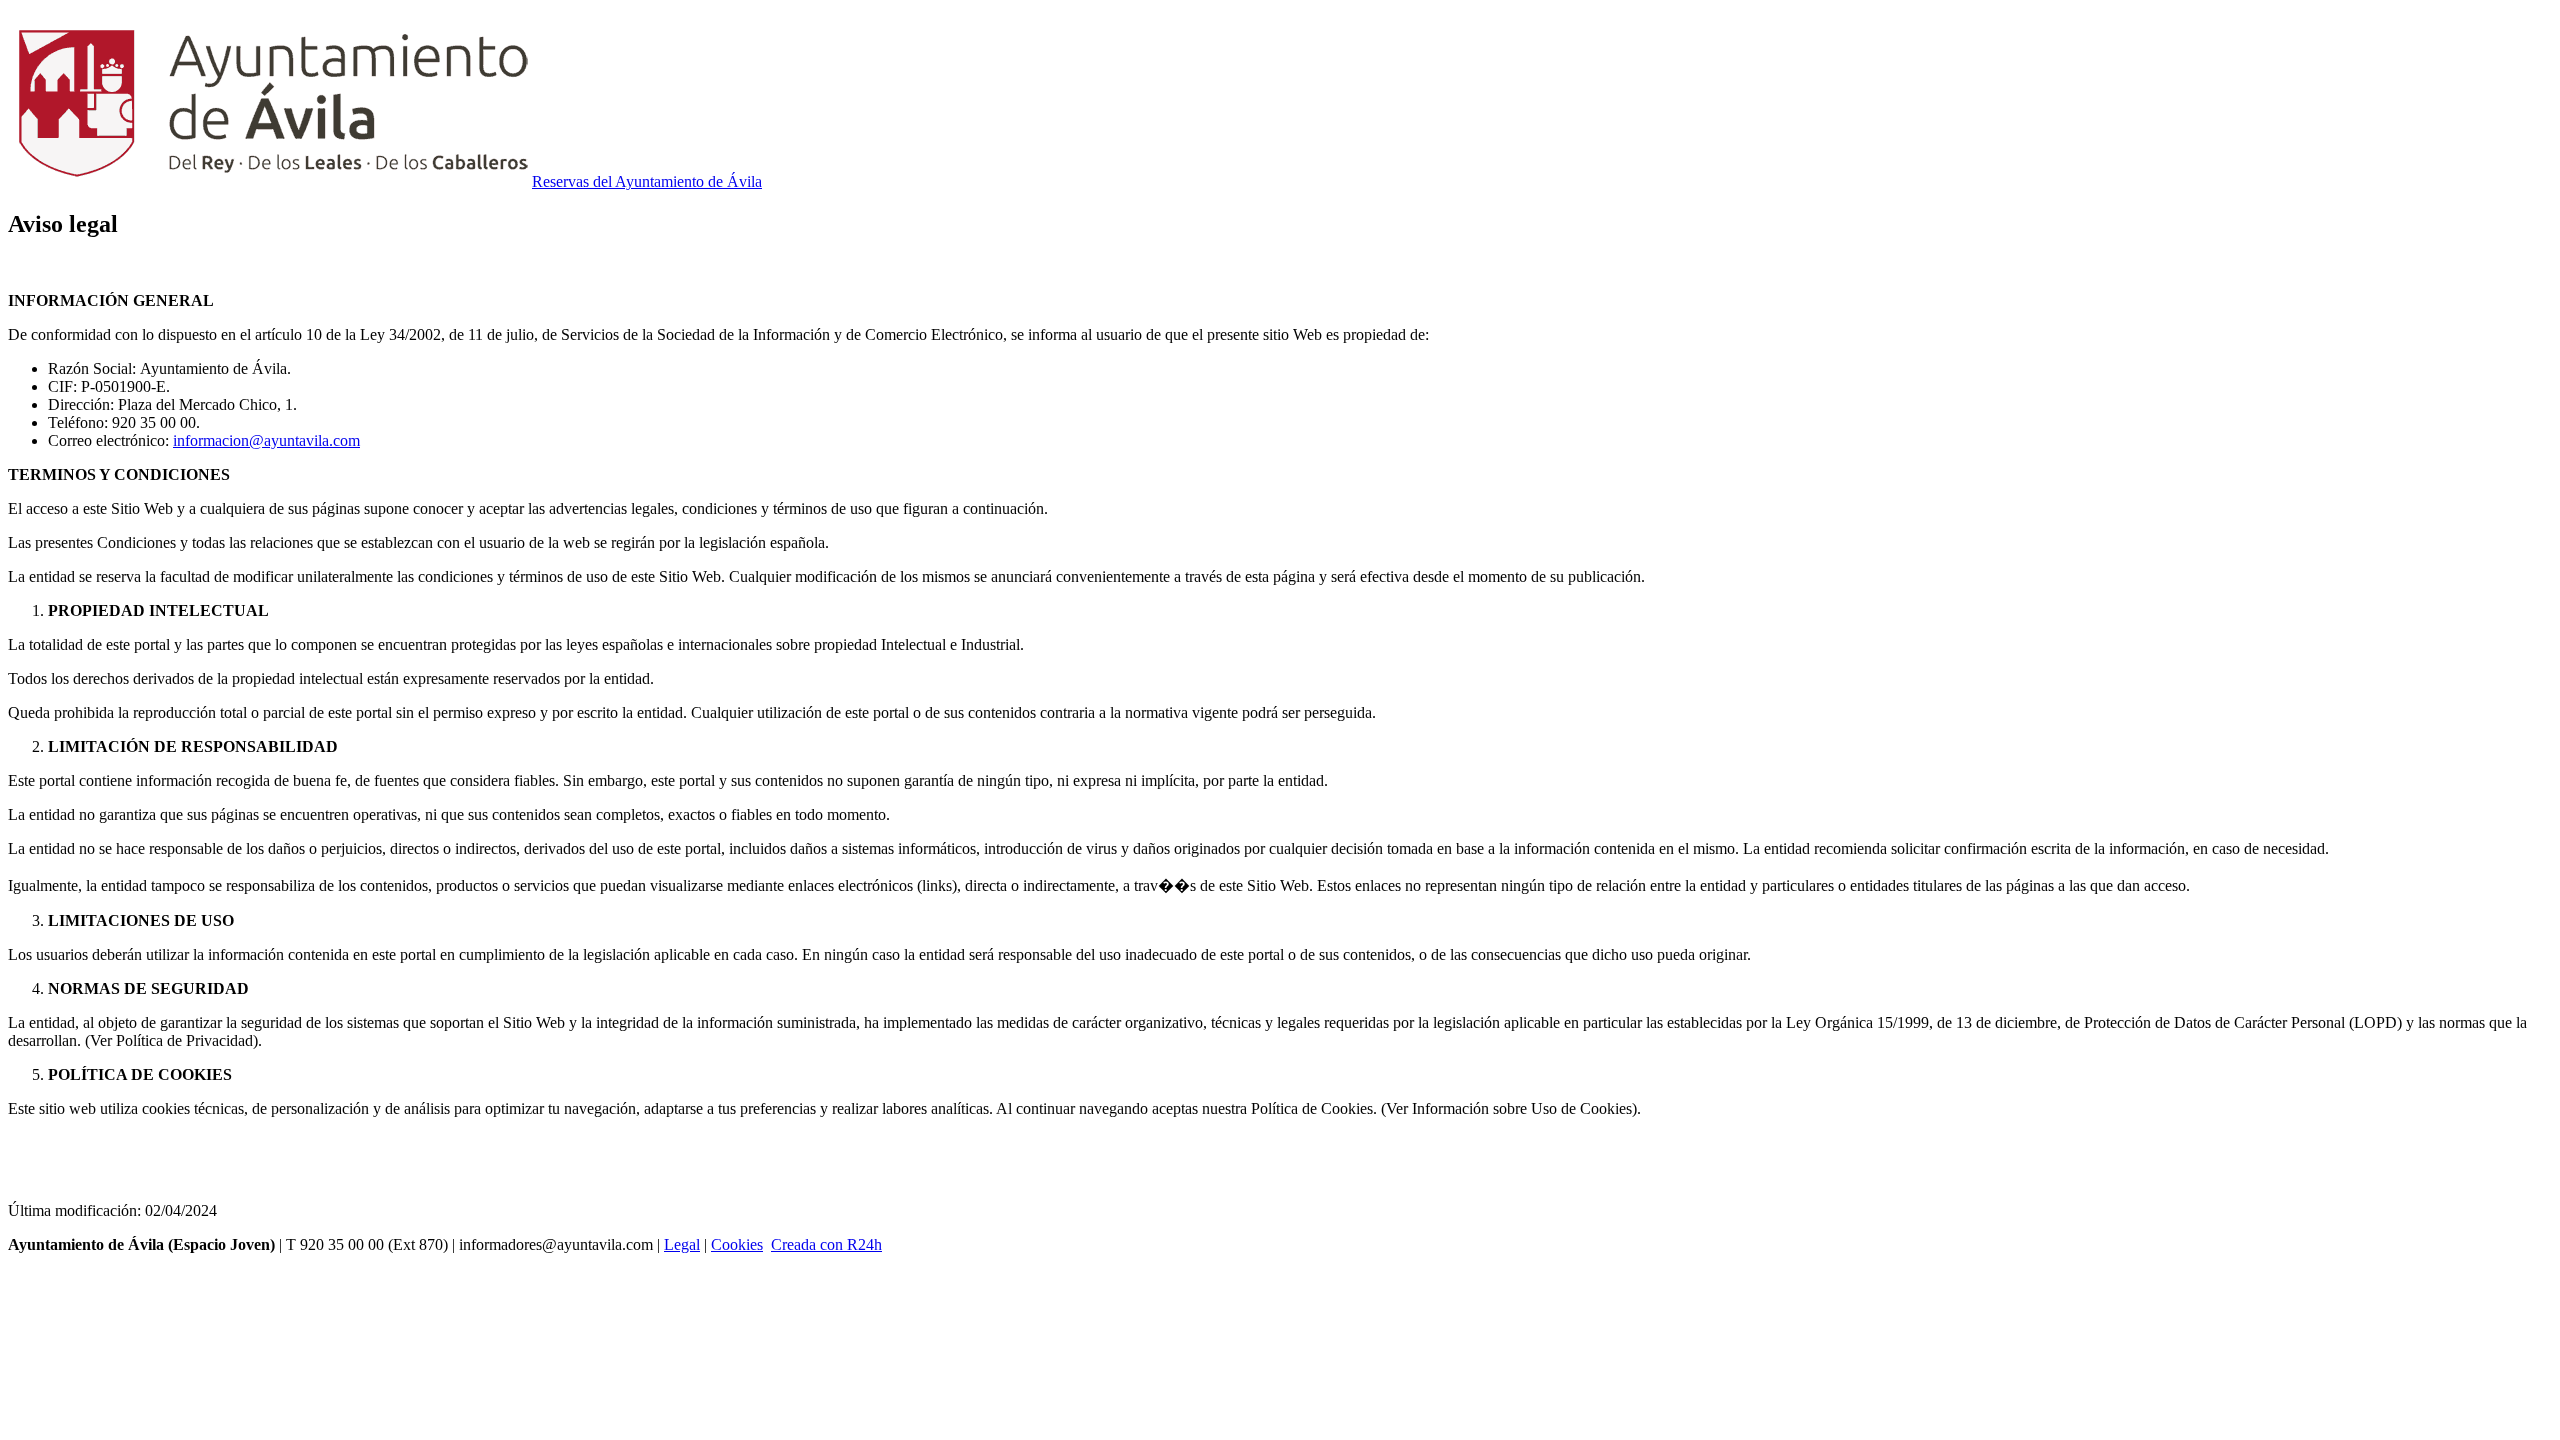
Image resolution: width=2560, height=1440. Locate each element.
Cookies (737, 1244)
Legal (682, 1244)
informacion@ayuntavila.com (266, 440)
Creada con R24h (826, 1244)
